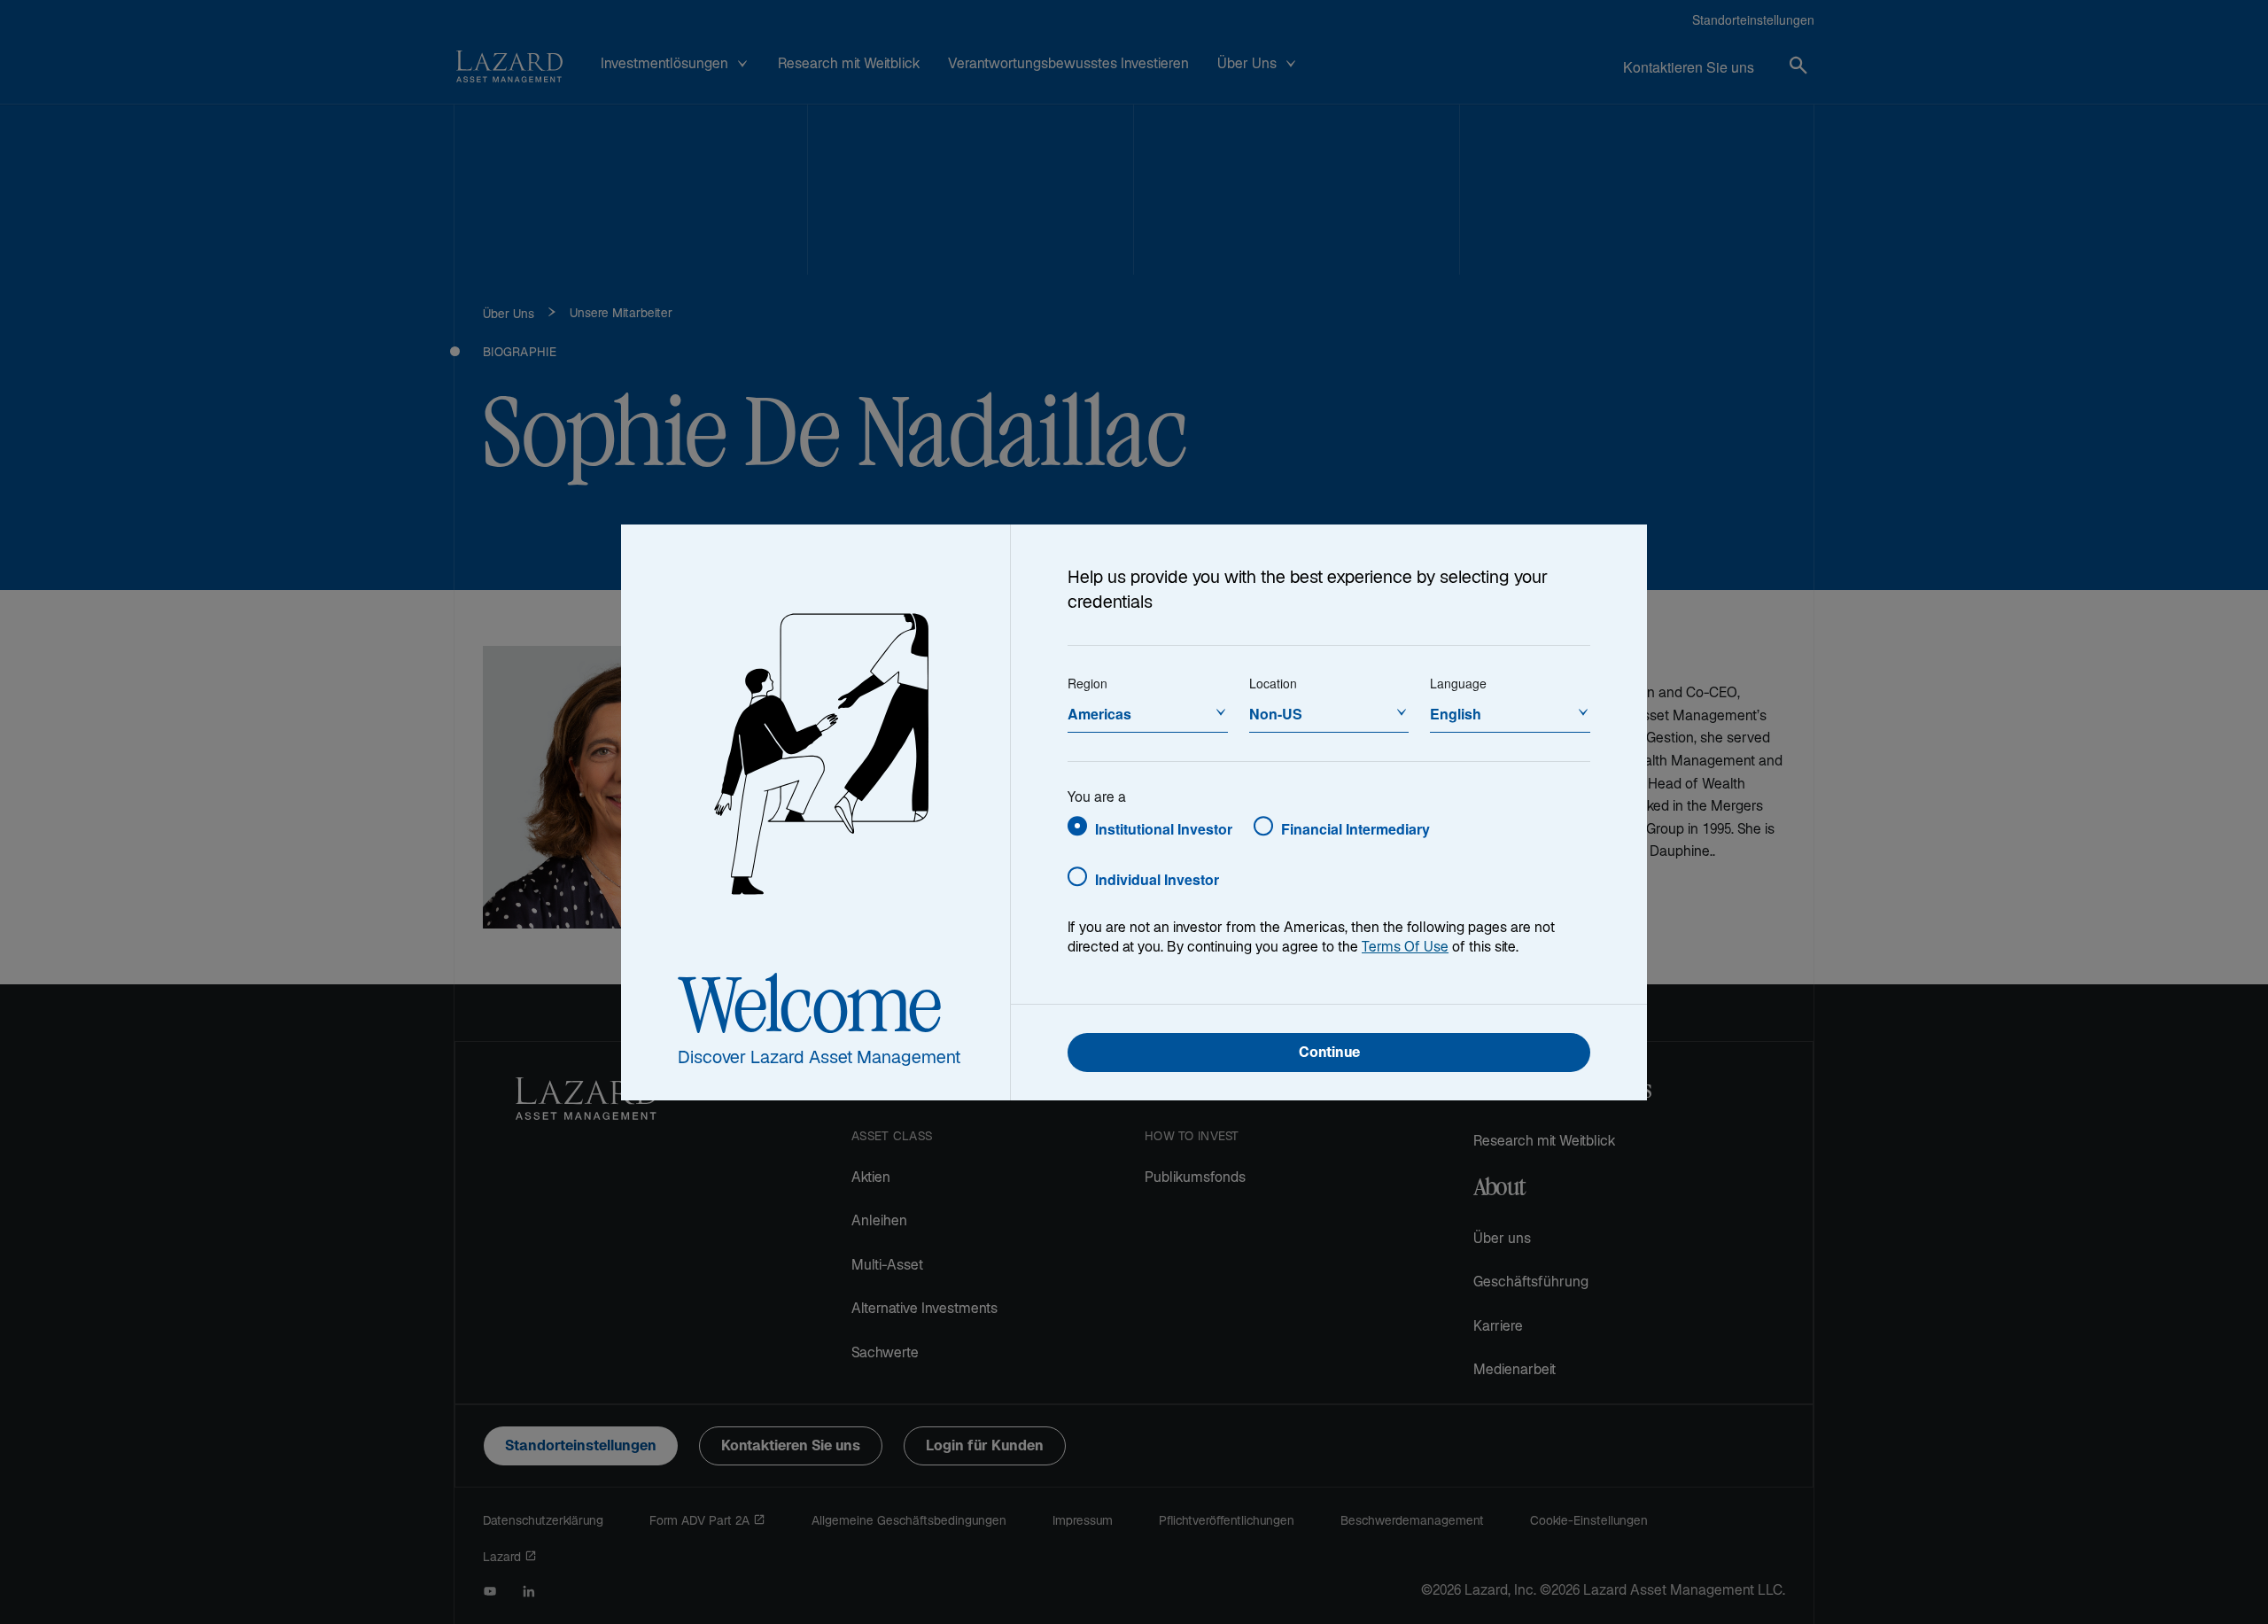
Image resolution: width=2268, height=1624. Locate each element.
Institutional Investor (1164, 829)
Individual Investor (1157, 879)
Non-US (1276, 714)
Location (1273, 683)
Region (1087, 683)
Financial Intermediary (1355, 829)
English (1456, 714)
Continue (1329, 1054)
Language (1458, 683)
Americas (1099, 714)
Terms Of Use (1405, 948)
